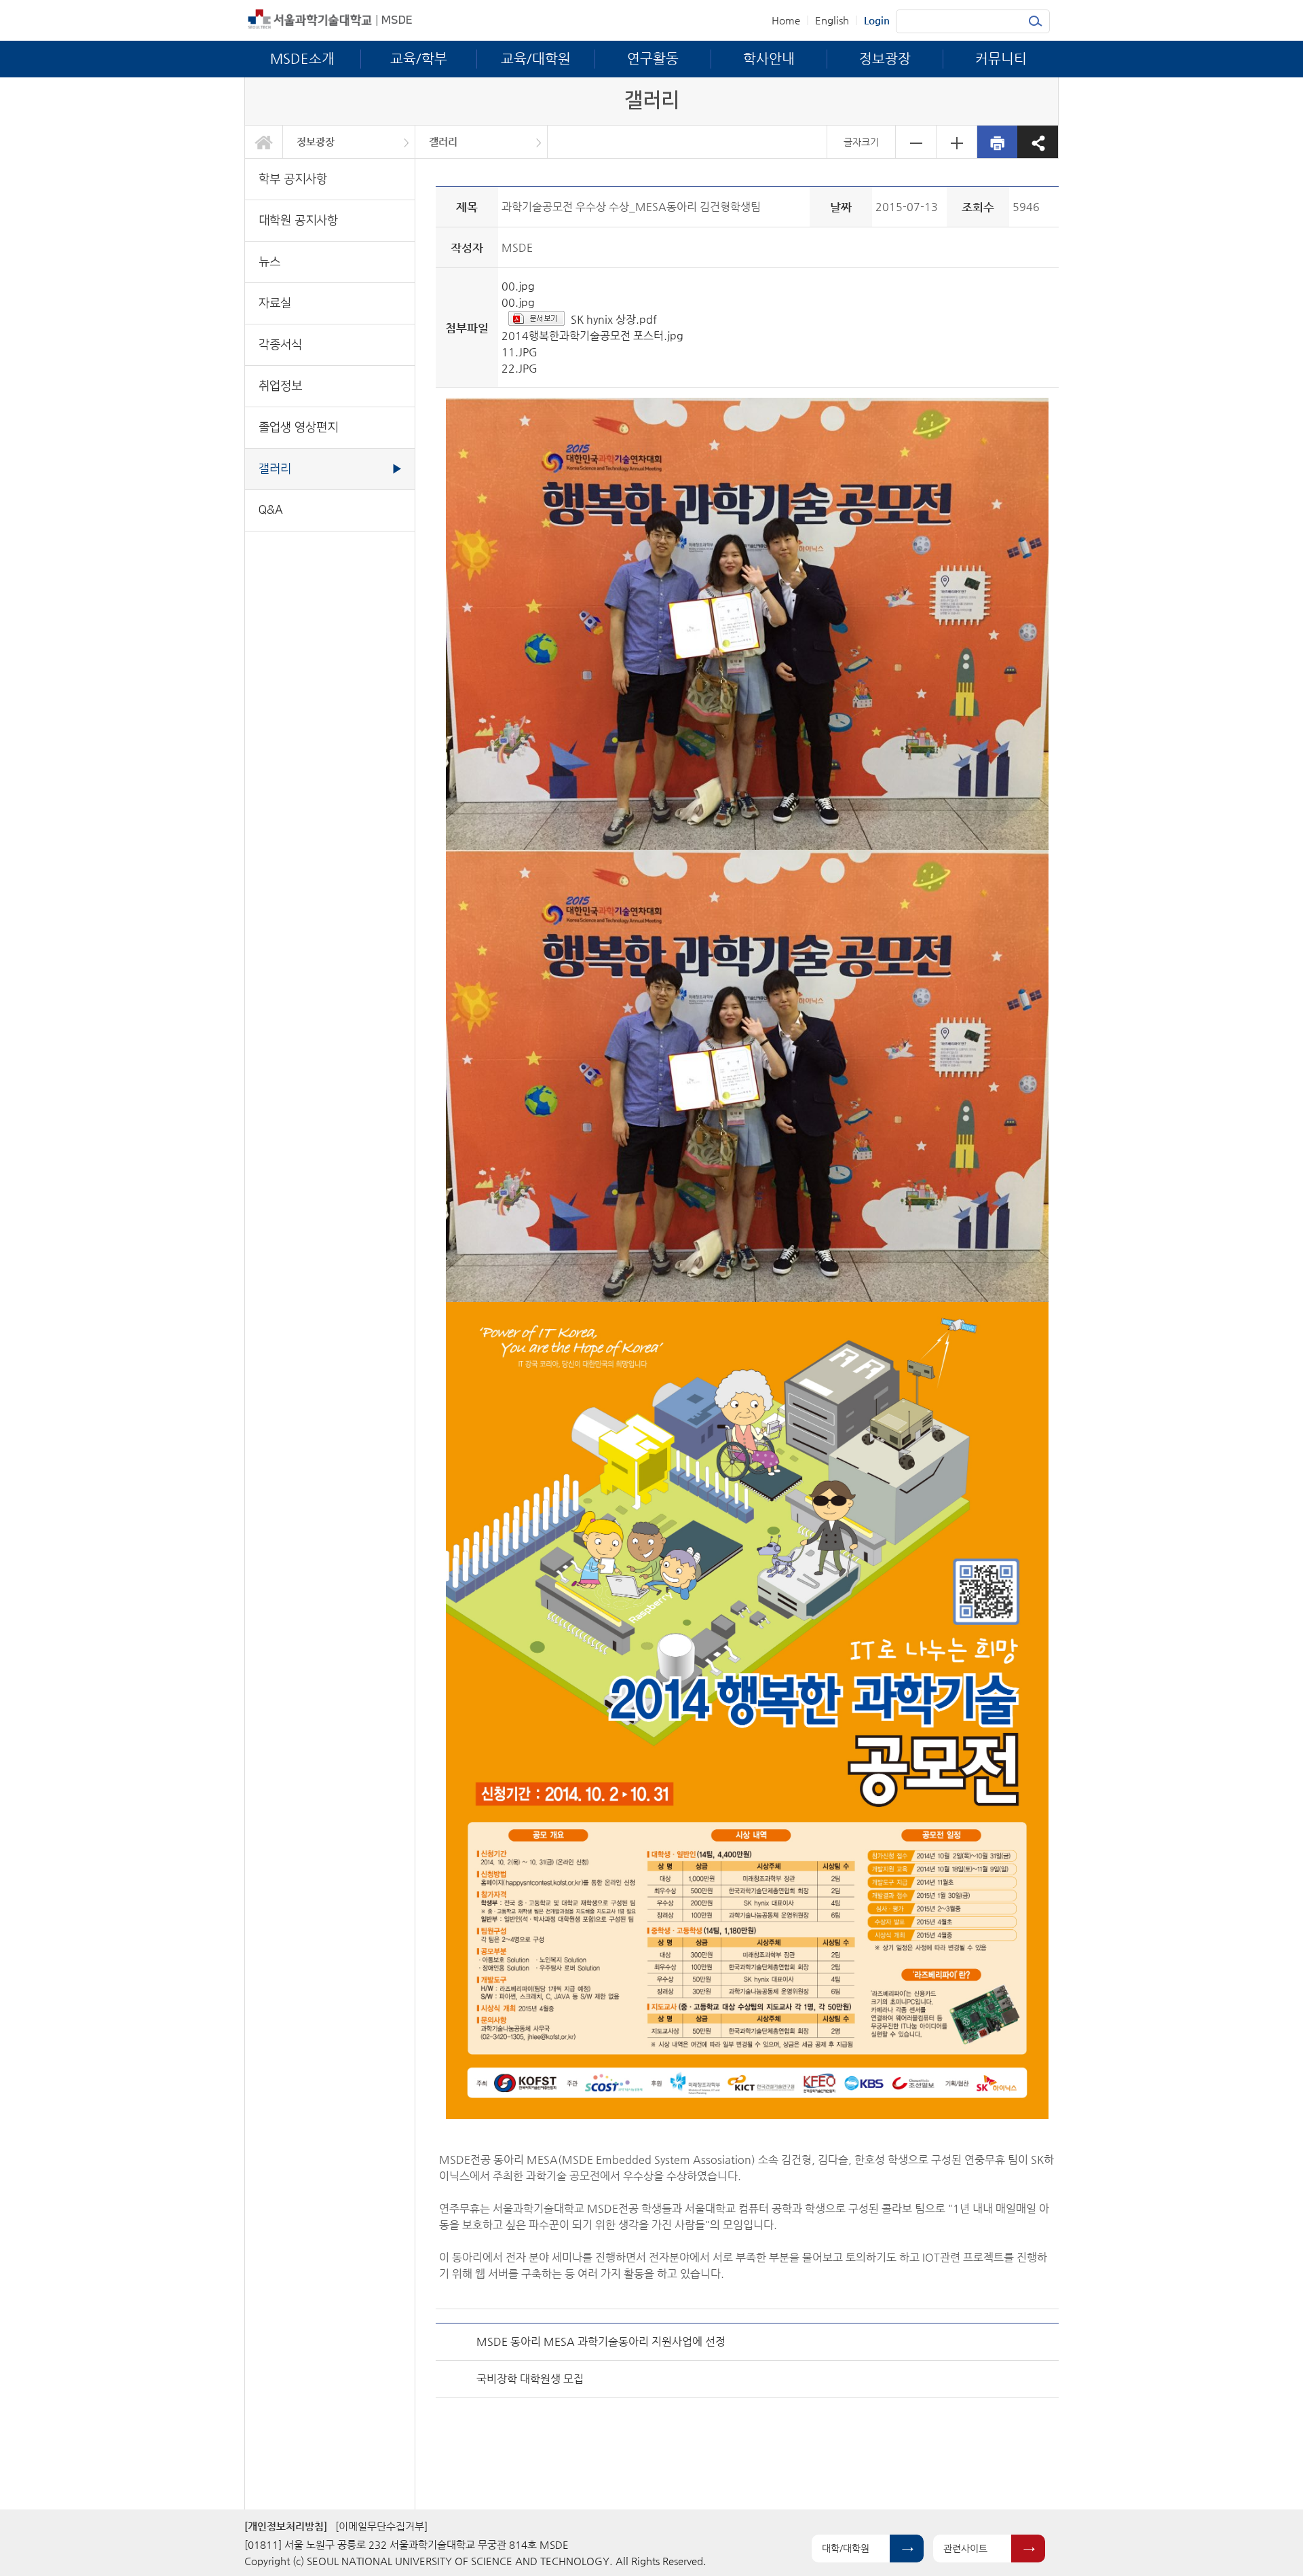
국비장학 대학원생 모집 (530, 2379)
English (832, 20)
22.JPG (520, 368)
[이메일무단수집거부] (381, 2526)
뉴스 (269, 262)
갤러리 (443, 142)
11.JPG (520, 352)
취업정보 (280, 386)
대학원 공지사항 (298, 220)
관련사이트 (965, 2548)
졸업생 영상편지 (298, 427)
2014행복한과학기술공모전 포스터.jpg (592, 336)
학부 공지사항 (293, 179)
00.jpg (518, 286)
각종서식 (280, 344)
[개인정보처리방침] (286, 2526)
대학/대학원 (846, 2548)
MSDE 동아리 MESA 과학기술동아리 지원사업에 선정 (601, 2341)
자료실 (275, 303)
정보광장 (316, 142)
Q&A (271, 510)
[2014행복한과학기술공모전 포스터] (747, 1710)
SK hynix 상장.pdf (614, 319)
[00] (747, 623)
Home (786, 20)
